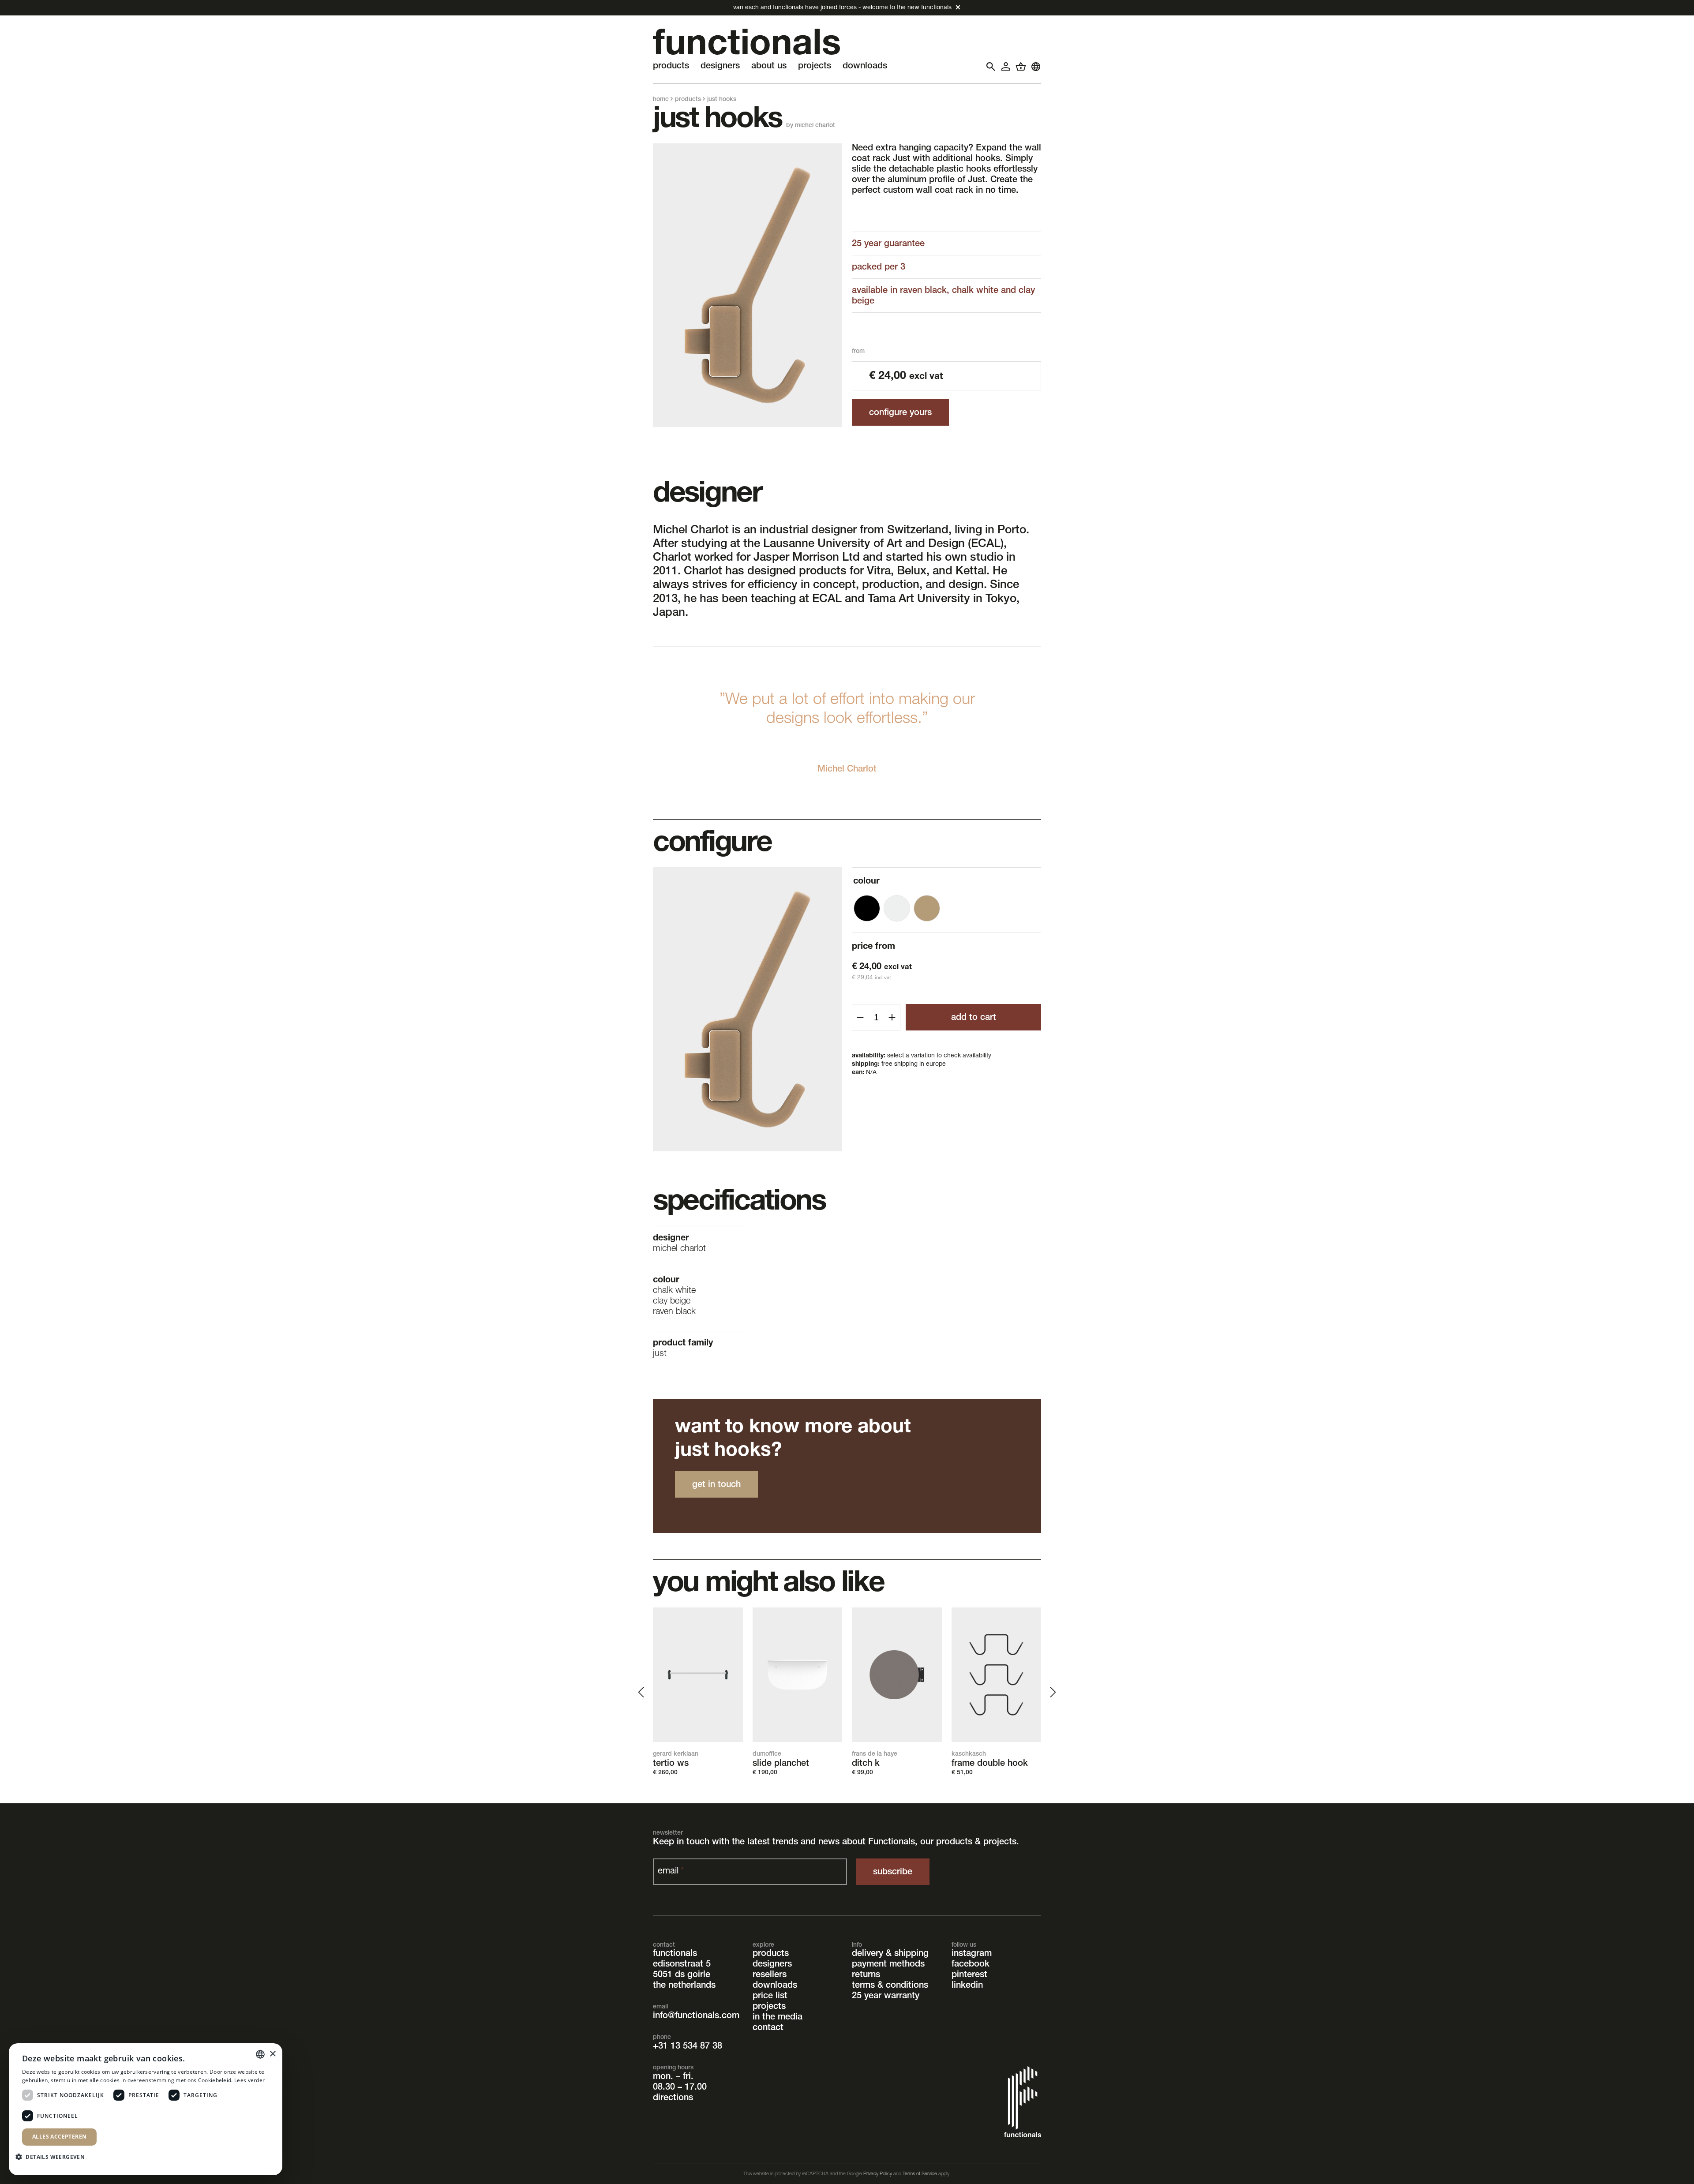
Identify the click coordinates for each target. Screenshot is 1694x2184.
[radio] (867, 908)
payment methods (888, 1965)
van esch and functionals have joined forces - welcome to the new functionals (842, 8)
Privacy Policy (878, 2174)
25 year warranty (886, 1997)
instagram (972, 1954)
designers (772, 1965)
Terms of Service (920, 2174)
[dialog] (146, 2109)
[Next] (1052, 1692)
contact (768, 2028)
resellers (770, 1975)
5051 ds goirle (682, 1975)
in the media (778, 2018)
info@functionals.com (696, 2016)
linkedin (967, 1986)
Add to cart (974, 1018)
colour (866, 882)
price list (770, 1997)
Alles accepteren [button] (59, 2137)
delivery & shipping (890, 1954)
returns (866, 1975)
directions (673, 2098)
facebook (971, 1965)
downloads (775, 1986)
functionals (675, 1954)
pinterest (969, 1975)
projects (769, 2007)
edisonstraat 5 (682, 1965)
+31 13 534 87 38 (688, 2047)
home (661, 100)
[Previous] (642, 1692)
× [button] (272, 2054)
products (688, 100)
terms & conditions (890, 1986)
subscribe (893, 1873)
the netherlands (684, 1986)
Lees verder (249, 2080)
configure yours (900, 413)
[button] (53, 2156)
